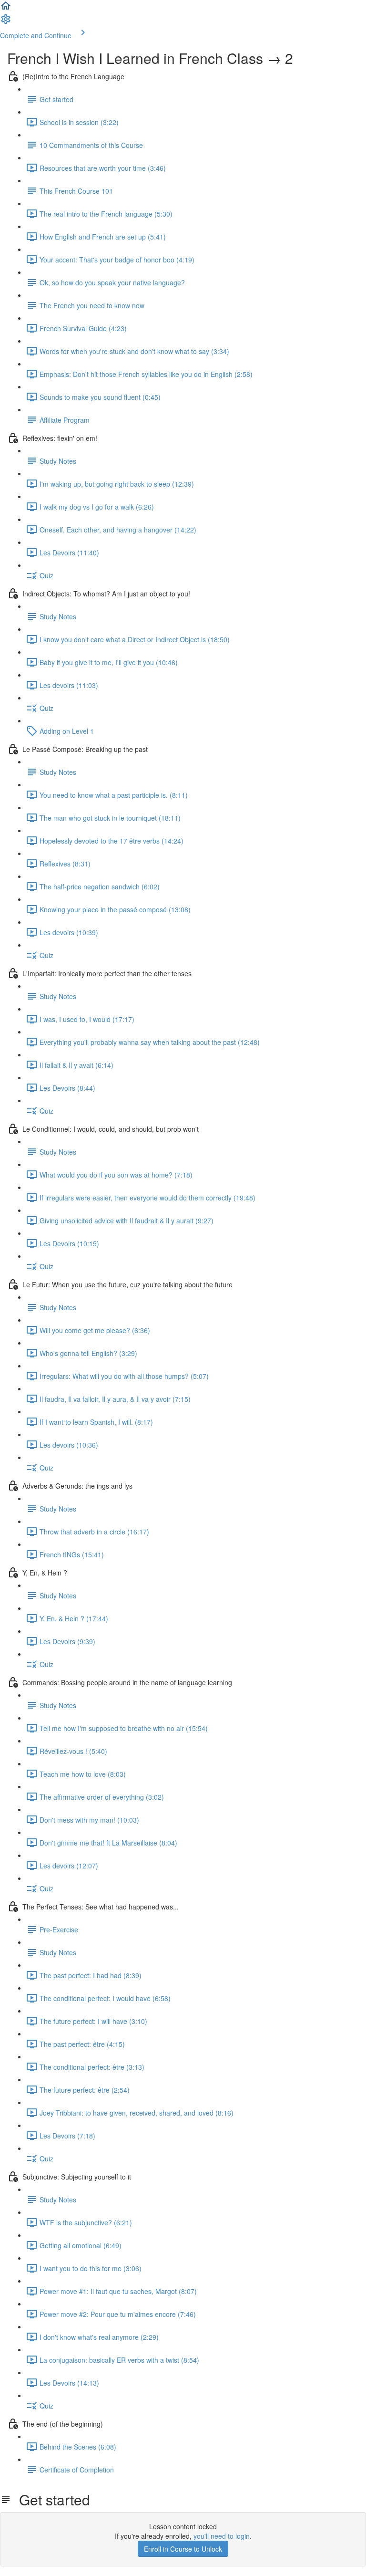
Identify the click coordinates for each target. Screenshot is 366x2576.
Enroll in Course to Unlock (183, 2549)
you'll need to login (222, 2536)
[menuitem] (6, 22)
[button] (6, 9)
